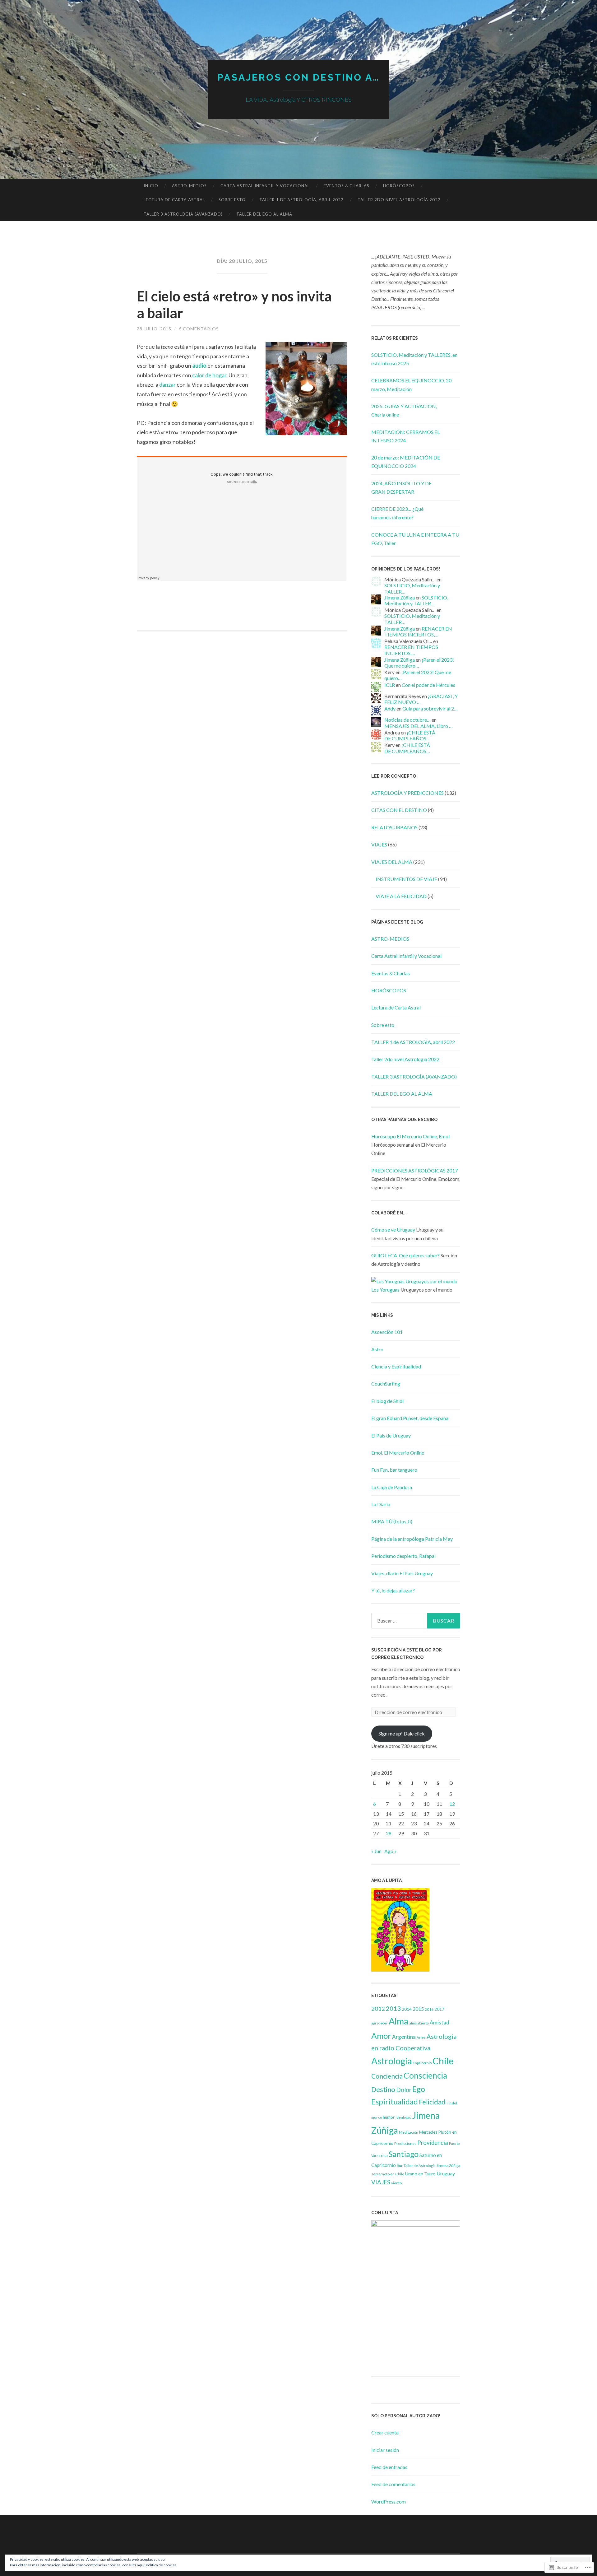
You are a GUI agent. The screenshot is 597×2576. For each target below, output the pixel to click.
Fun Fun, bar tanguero (394, 1470)
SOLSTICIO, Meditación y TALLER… (416, 600)
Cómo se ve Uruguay (393, 1230)
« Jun (376, 1851)
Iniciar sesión (385, 2450)
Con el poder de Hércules (428, 685)
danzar (168, 384)
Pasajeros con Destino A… (299, 77)
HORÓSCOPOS (399, 186)
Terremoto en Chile (388, 2174)
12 (452, 1804)
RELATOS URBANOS (394, 827)
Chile (443, 2061)
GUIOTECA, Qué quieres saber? (405, 1255)
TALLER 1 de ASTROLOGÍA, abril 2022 (301, 200)
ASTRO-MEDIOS (189, 186)
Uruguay (446, 2173)
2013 (393, 2008)
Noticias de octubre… (407, 720)
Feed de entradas (389, 2467)
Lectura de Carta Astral (174, 200)
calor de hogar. (210, 375)
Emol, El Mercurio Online (398, 1453)
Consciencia (425, 2075)
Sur (400, 2165)
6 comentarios (199, 329)
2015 (418, 2009)
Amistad (440, 2022)
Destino (383, 2089)
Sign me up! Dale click (402, 1733)
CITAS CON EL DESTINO (399, 810)
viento (396, 2183)
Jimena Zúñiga (400, 597)
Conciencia (387, 2076)
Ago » (391, 1851)
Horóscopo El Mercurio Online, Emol (410, 1136)
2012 (378, 2009)
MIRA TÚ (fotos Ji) (392, 1521)
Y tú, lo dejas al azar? (393, 1590)
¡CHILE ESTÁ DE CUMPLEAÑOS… (410, 735)
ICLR (390, 685)
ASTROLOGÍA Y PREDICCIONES (407, 793)
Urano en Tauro (420, 2174)
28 (389, 1833)
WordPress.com (389, 2501)
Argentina (404, 2037)
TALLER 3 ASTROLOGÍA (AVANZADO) (183, 214)
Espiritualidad (395, 2101)
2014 (407, 2009)
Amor (381, 2036)
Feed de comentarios (393, 2484)
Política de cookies (161, 2565)
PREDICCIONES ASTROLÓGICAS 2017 (414, 1170)
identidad (403, 2117)
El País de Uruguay (391, 1435)
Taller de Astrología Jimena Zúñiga (432, 2166)
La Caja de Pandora (392, 1487)
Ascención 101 (387, 1332)
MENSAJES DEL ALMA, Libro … (419, 726)
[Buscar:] (416, 1621)
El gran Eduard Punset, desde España (410, 1418)
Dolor (404, 2090)
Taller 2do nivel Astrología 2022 (399, 200)
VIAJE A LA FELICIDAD (401, 896)
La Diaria (381, 1504)
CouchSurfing (386, 1383)
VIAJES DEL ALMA (392, 862)
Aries (421, 2037)
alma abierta (419, 2023)
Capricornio (422, 2063)
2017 (439, 2009)
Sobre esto (232, 200)
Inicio (151, 186)
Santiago (404, 2154)
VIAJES (379, 844)
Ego (419, 2089)
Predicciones (405, 2143)
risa (384, 2155)
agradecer (379, 2023)
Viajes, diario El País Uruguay (402, 1573)
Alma (398, 2021)
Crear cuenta (385, 2432)
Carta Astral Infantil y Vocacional (265, 186)
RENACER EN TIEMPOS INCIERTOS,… (418, 631)
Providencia (433, 2143)
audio (199, 366)
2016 (429, 2009)
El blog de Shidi (387, 1401)
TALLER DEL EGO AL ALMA (264, 214)
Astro (377, 1349)
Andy (390, 708)
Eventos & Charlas (347, 186)
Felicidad (432, 2102)
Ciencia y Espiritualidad (396, 1366)
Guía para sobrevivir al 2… (430, 708)
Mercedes (428, 2132)
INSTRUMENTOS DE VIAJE (406, 879)
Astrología (391, 2061)
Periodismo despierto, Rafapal (403, 1556)
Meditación (409, 2132)
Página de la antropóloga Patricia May (412, 1539)
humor (389, 2117)
